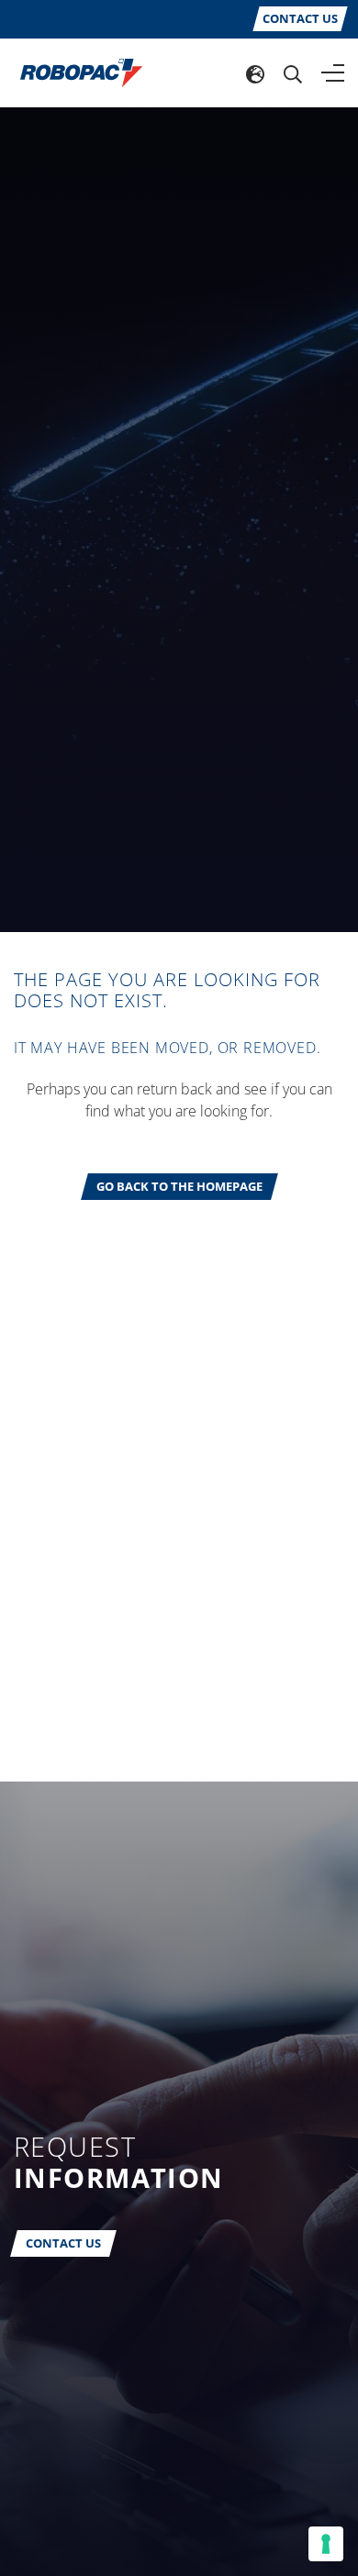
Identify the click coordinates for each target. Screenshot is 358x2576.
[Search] (293, 73)
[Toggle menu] (333, 73)
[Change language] (255, 73)
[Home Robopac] (75, 72)
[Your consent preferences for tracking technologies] (326, 2544)
